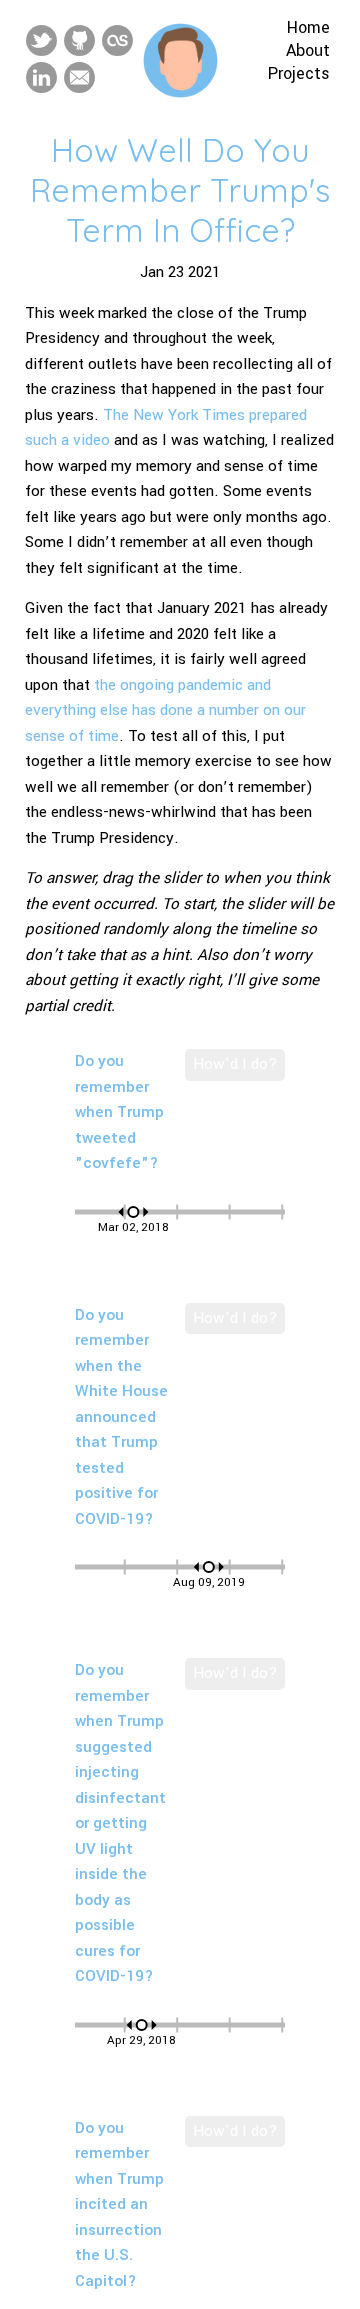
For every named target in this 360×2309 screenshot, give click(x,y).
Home (308, 27)
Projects (299, 73)
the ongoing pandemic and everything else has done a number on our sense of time (165, 710)
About (308, 50)
